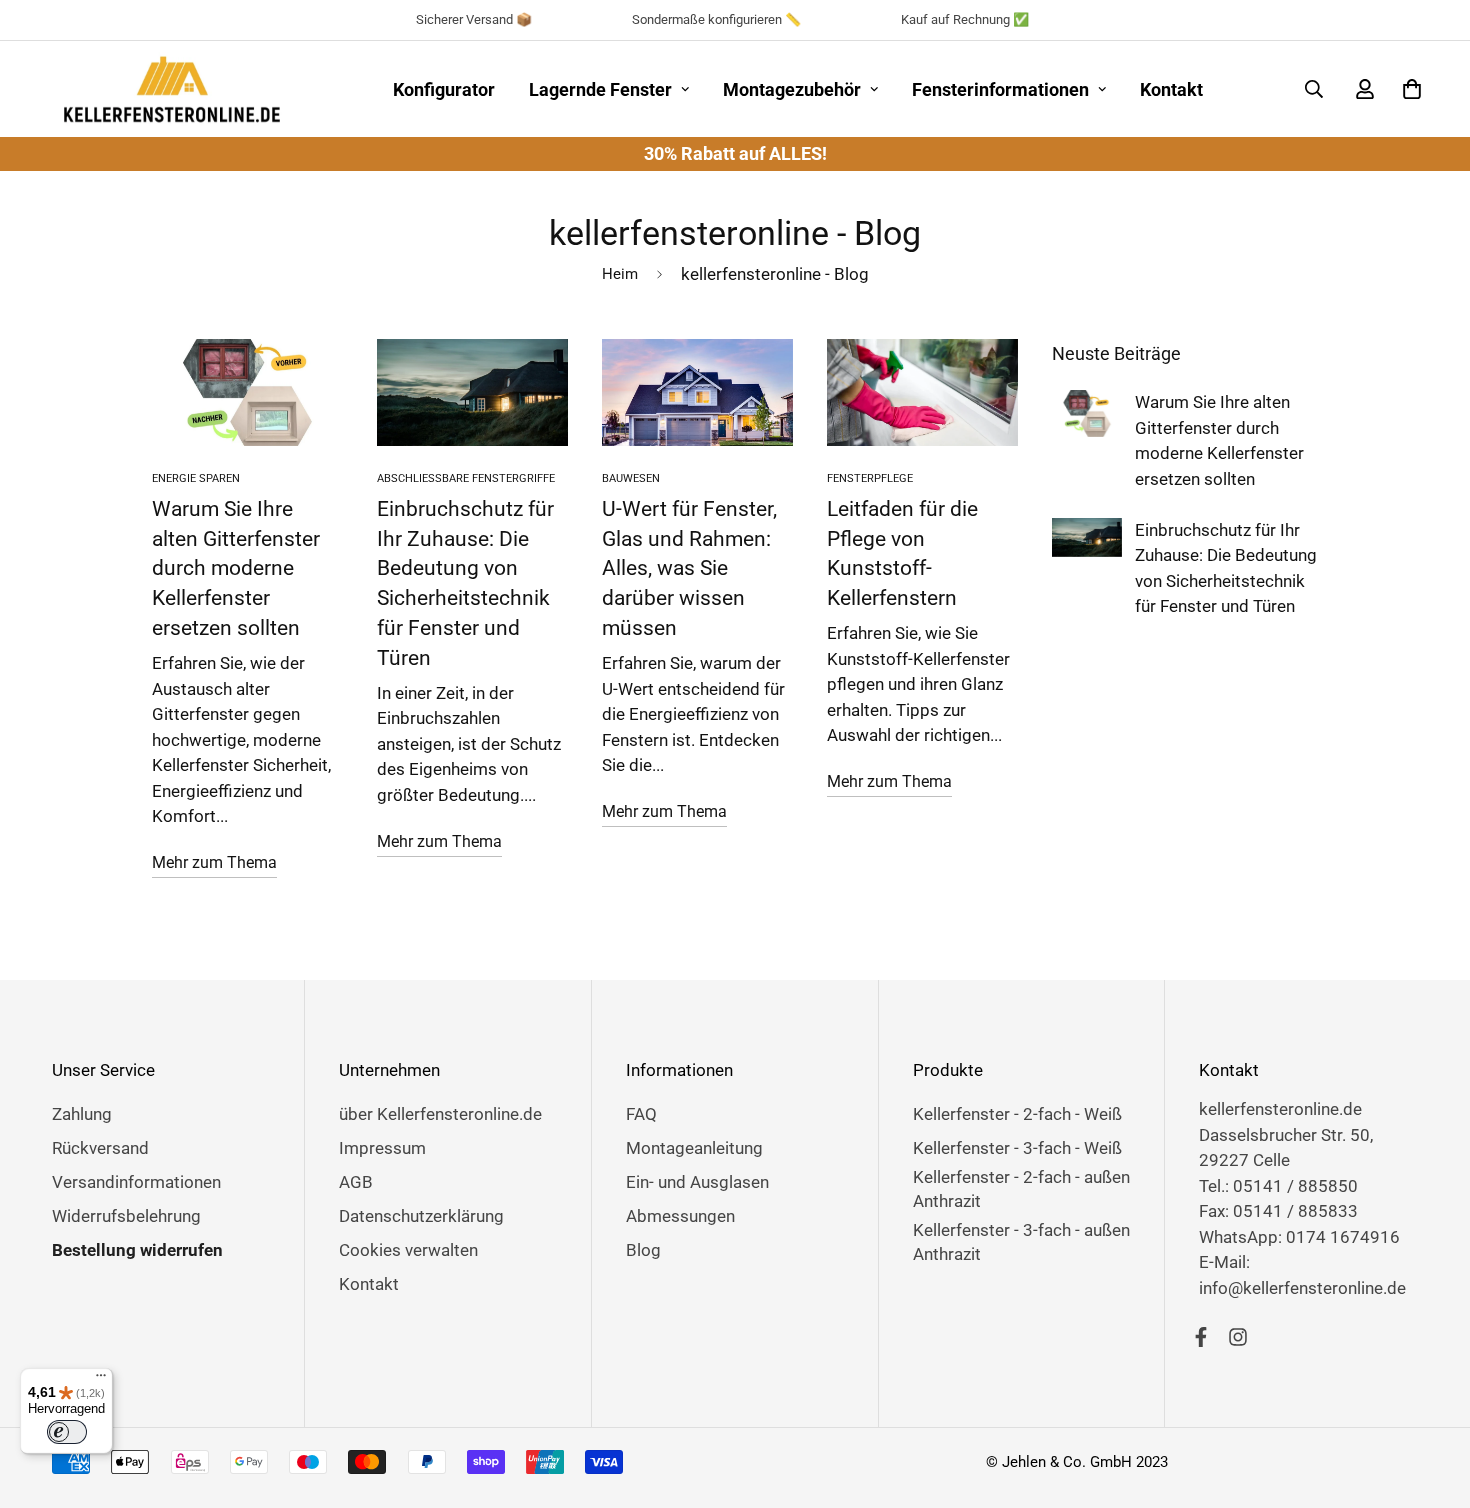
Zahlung (82, 1114)
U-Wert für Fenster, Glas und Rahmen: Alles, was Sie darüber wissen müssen (689, 568)
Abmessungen (680, 1216)
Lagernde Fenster (600, 89)
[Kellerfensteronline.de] (172, 89)
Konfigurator (444, 89)
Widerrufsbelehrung (126, 1216)
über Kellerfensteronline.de (440, 1114)
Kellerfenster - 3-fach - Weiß (1017, 1148)
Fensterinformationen (1000, 89)
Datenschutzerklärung (421, 1216)
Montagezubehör (792, 89)
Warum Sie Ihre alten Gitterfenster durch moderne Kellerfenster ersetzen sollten (236, 568)
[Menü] (101, 1380)
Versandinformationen (136, 1182)
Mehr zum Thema (214, 862)
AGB (356, 1182)
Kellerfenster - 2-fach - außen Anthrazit (1021, 1189)
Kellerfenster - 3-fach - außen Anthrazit (1021, 1242)
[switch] (67, 1432)
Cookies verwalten (408, 1250)
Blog (643, 1250)
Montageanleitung (694, 1148)
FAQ (641, 1114)
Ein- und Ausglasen (697, 1182)
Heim (620, 274)
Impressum (382, 1148)
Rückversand (100, 1148)
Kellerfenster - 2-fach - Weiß (1017, 1114)
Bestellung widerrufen (137, 1250)
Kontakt (1171, 89)
